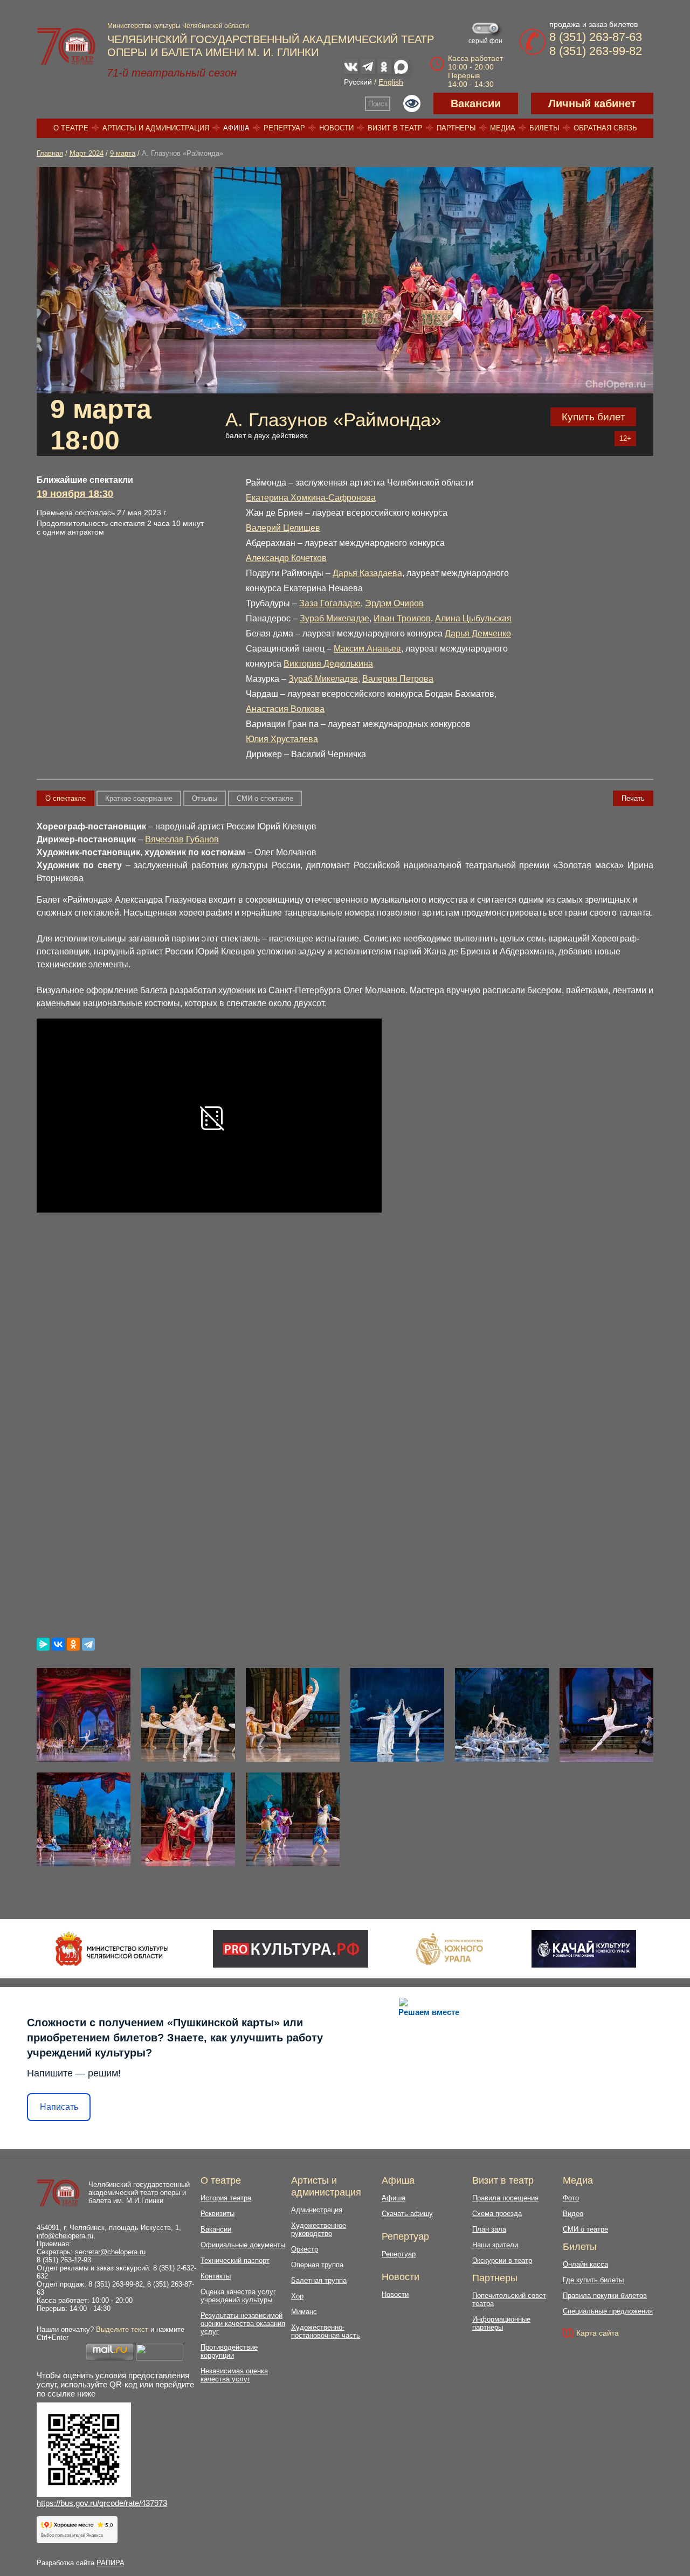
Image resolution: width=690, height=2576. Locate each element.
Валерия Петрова (398, 679)
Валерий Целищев (283, 528)
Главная (50, 153)
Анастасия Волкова (285, 709)
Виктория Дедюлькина (328, 664)
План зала (489, 2229)
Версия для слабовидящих (412, 103)
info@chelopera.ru (65, 2236)
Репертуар (284, 128)
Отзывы (205, 798)
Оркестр (305, 2249)
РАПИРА (111, 2563)
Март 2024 (87, 153)
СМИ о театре (585, 2229)
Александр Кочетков (286, 558)
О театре (71, 128)
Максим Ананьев (367, 649)
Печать (633, 798)
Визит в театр (395, 128)
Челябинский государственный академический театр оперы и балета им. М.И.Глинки (139, 2193)
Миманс (304, 2312)
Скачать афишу (407, 2214)
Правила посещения (505, 2198)
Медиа (503, 128)
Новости (336, 128)
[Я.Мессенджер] (43, 1644)
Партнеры (456, 128)
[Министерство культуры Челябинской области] (112, 1949)
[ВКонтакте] (58, 1644)
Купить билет (594, 417)
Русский (358, 82)
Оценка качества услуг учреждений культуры (238, 2296)
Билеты (544, 128)
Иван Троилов (402, 618)
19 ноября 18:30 (75, 494)
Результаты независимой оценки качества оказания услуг (243, 2324)
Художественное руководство (319, 2229)
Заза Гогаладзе (330, 603)
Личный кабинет (592, 103)
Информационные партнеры (501, 2323)
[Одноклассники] (73, 1644)
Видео (573, 2214)
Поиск (378, 104)
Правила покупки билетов (605, 2295)
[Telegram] (88, 1644)
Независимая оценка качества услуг (234, 2375)
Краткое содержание (139, 798)
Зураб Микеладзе (334, 618)
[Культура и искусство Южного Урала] (450, 1949)
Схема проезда (497, 2214)
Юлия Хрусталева (282, 739)
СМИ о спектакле (265, 798)
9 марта (123, 153)
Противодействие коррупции (229, 2351)
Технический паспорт (235, 2260)
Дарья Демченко (478, 633)
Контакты (216, 2276)
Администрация (317, 2210)
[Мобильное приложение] (584, 1949)
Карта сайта (598, 2333)
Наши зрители (495, 2245)
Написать (59, 2107)
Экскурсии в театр (502, 2260)
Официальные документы (243, 2245)
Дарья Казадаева (367, 573)
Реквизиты (218, 2214)
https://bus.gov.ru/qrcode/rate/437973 (102, 2503)
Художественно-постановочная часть (326, 2331)
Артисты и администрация (156, 128)
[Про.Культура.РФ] (291, 1949)
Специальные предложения (608, 2311)
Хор (297, 2296)
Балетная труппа (319, 2280)
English (391, 82)
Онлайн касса (585, 2264)
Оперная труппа (317, 2265)
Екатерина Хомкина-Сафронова (311, 498)
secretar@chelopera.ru (110, 2252)
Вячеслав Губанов (182, 839)
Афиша (236, 128)
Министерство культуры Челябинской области (178, 26)
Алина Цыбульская (473, 618)
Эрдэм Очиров (394, 603)
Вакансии (476, 103)
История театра (226, 2198)
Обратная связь (605, 128)
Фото (571, 2198)
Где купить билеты (593, 2280)
